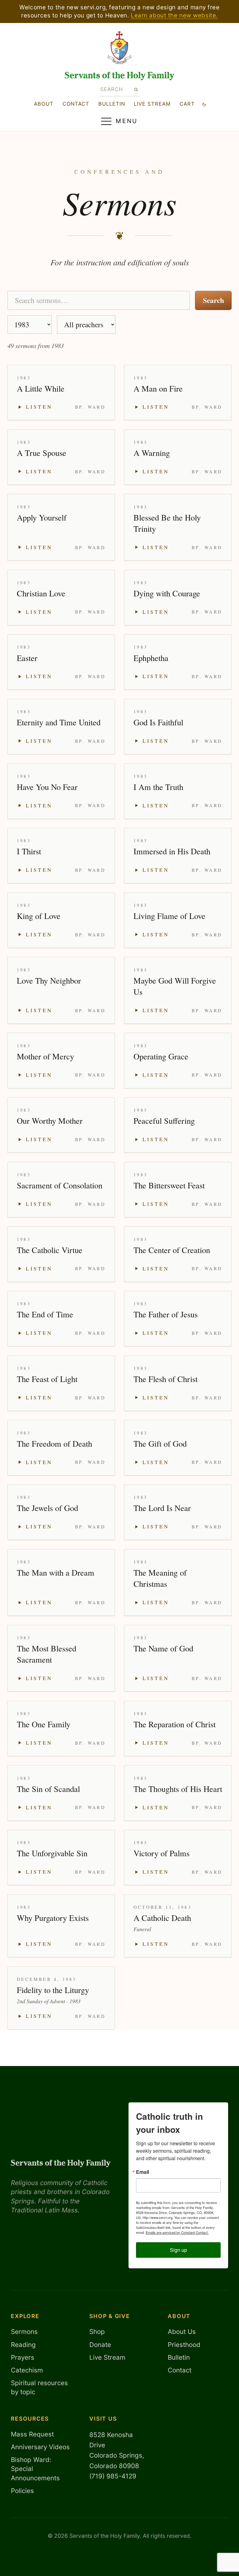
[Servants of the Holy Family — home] (120, 76)
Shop (97, 2332)
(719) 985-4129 (113, 2476)
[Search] (136, 89)
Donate (100, 2345)
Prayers (23, 2357)
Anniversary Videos (40, 2447)
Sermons (24, 2332)
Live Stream (107, 2357)
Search (213, 300)
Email (143, 2172)
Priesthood (184, 2345)
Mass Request (32, 2434)
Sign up (178, 2250)
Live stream (152, 104)
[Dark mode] (204, 104)
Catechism (27, 2370)
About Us (182, 2332)
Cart (187, 104)
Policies (22, 2491)
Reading (23, 2345)
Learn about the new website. (174, 15)
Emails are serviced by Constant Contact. (177, 2232)
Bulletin (112, 104)
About (44, 104)
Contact (76, 104)
